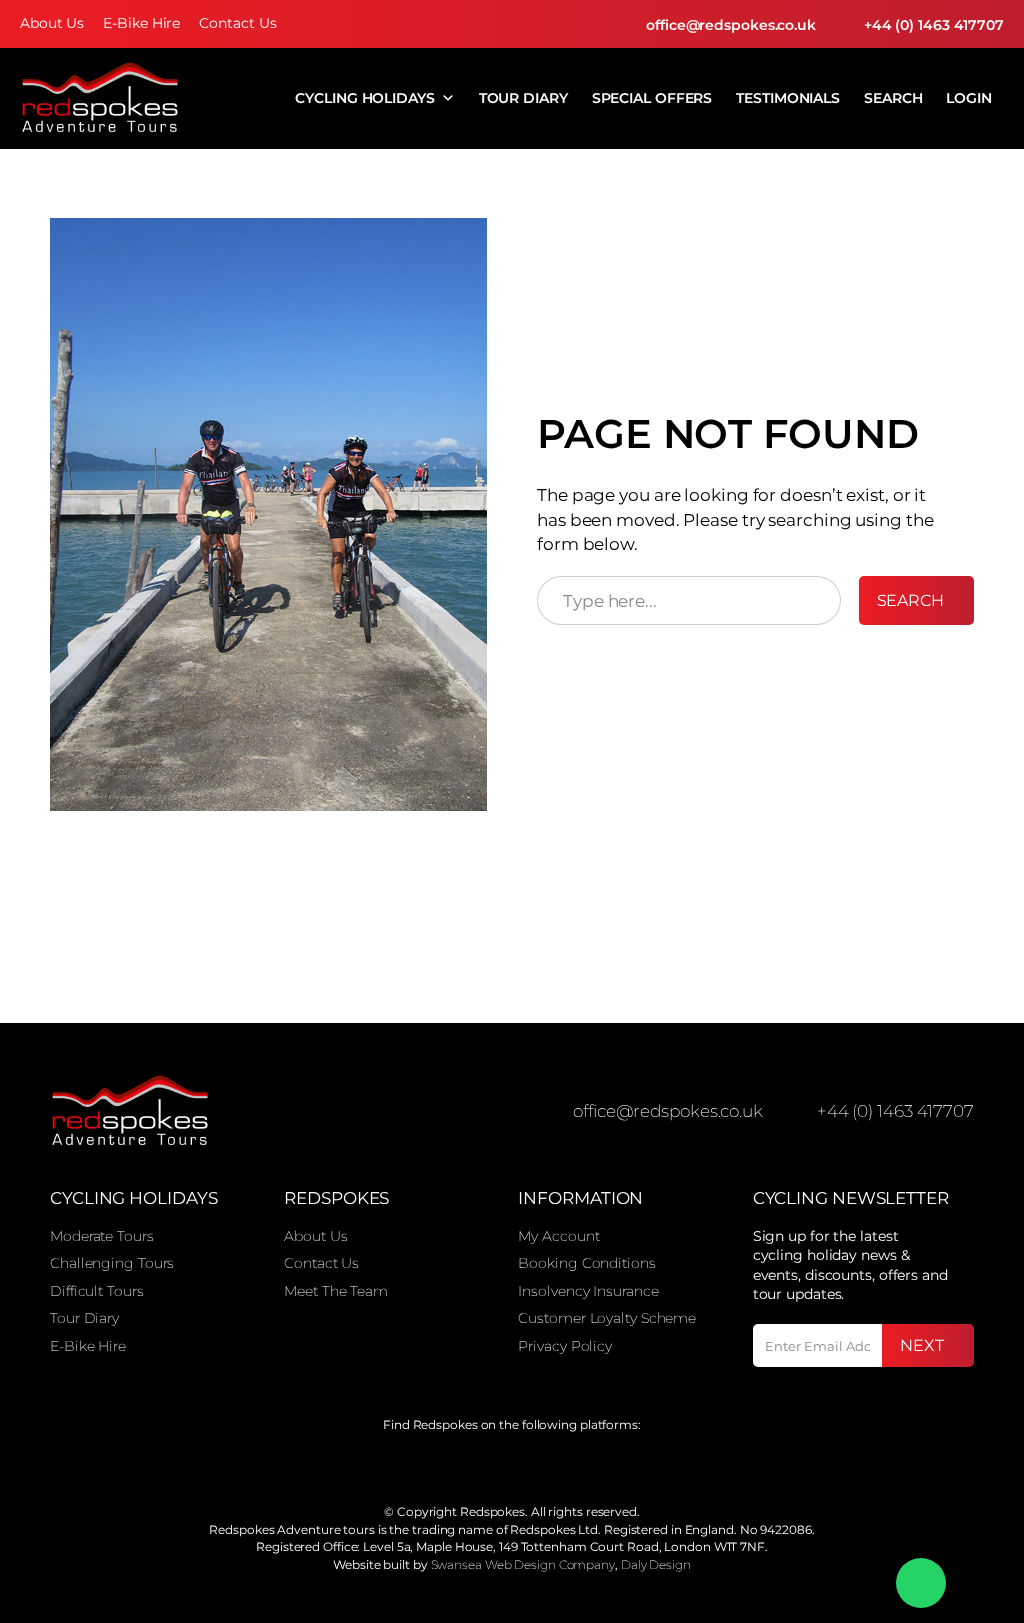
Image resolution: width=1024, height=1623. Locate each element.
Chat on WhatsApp (921, 1583)
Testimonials (788, 98)
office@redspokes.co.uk (731, 25)
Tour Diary (523, 98)
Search (893, 98)
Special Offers (652, 98)
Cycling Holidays (364, 98)
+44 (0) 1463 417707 (934, 25)
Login (969, 98)
